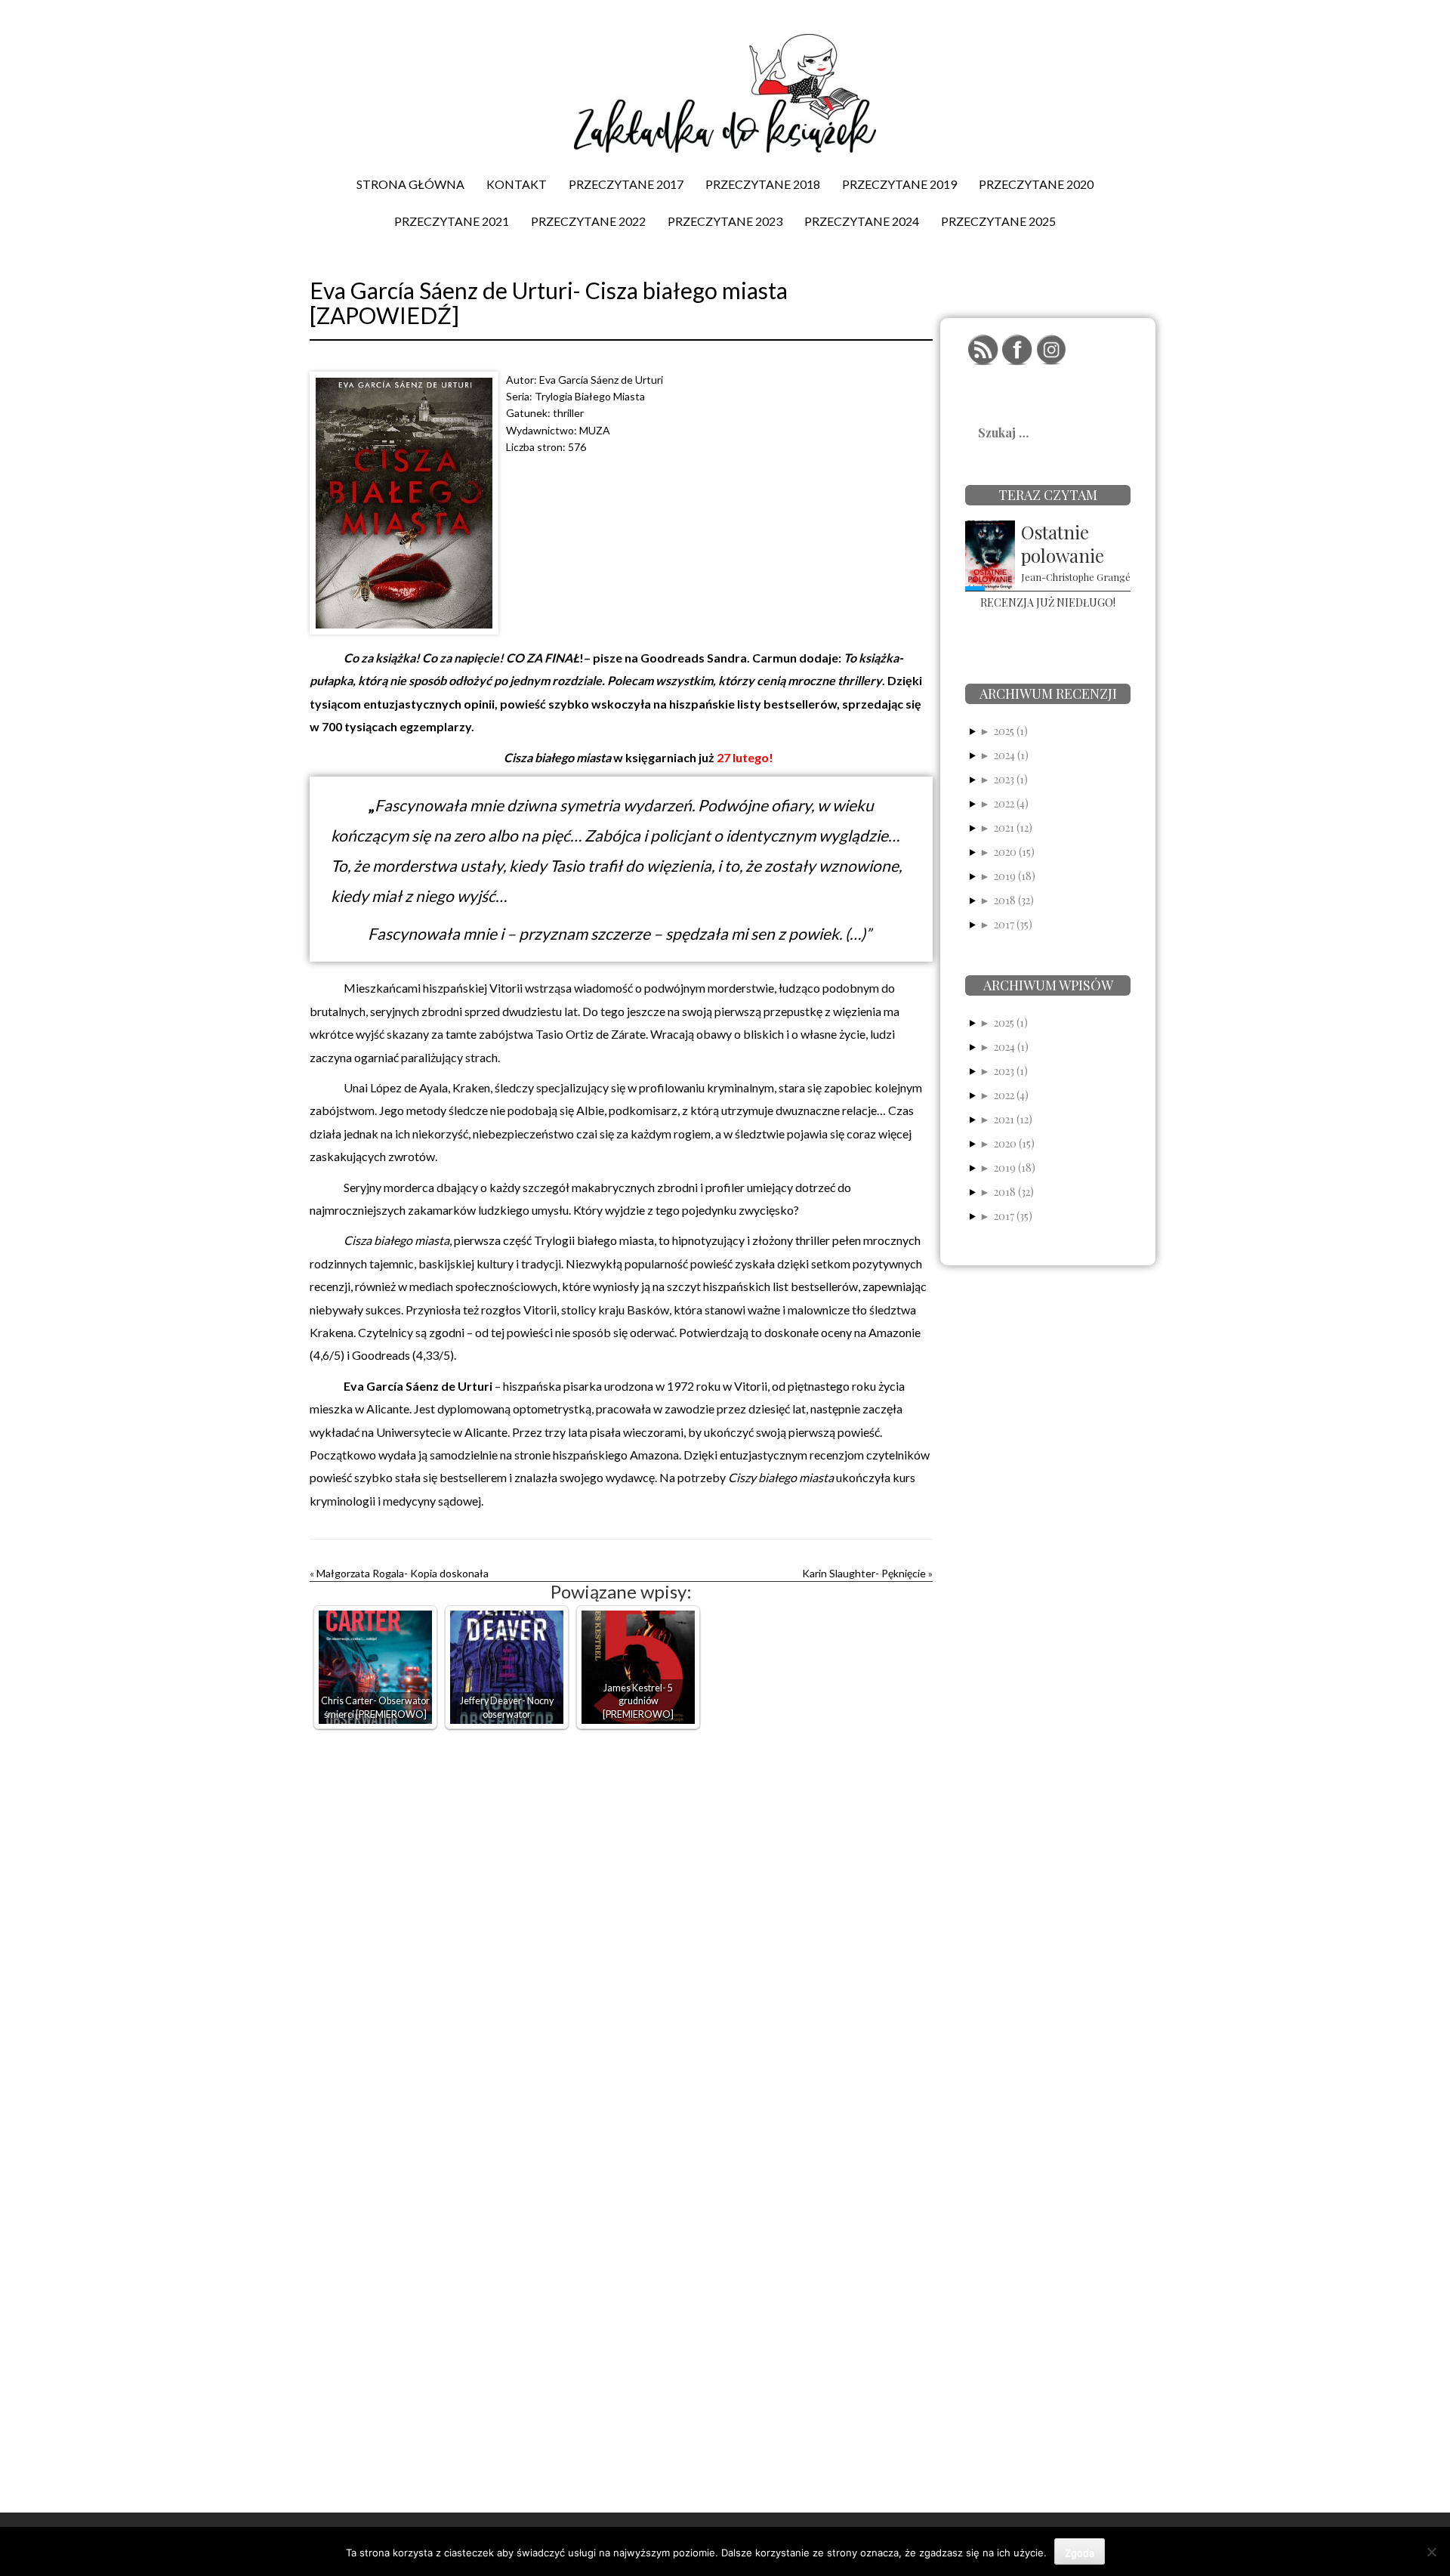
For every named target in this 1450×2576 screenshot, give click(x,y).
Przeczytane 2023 (725, 221)
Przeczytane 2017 (626, 184)
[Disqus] (621, 1929)
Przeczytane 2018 (763, 184)
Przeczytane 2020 (1036, 184)
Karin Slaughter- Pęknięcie (864, 1573)
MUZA (595, 430)
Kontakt (517, 184)
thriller (568, 413)
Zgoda (1080, 2553)
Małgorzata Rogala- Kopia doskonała (403, 1573)
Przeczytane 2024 (862, 221)
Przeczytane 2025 (998, 221)
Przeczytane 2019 (899, 184)
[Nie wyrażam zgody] (1431, 2552)
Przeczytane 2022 (588, 221)
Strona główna (410, 184)
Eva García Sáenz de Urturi (601, 380)
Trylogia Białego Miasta (590, 396)
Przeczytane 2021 (452, 221)
